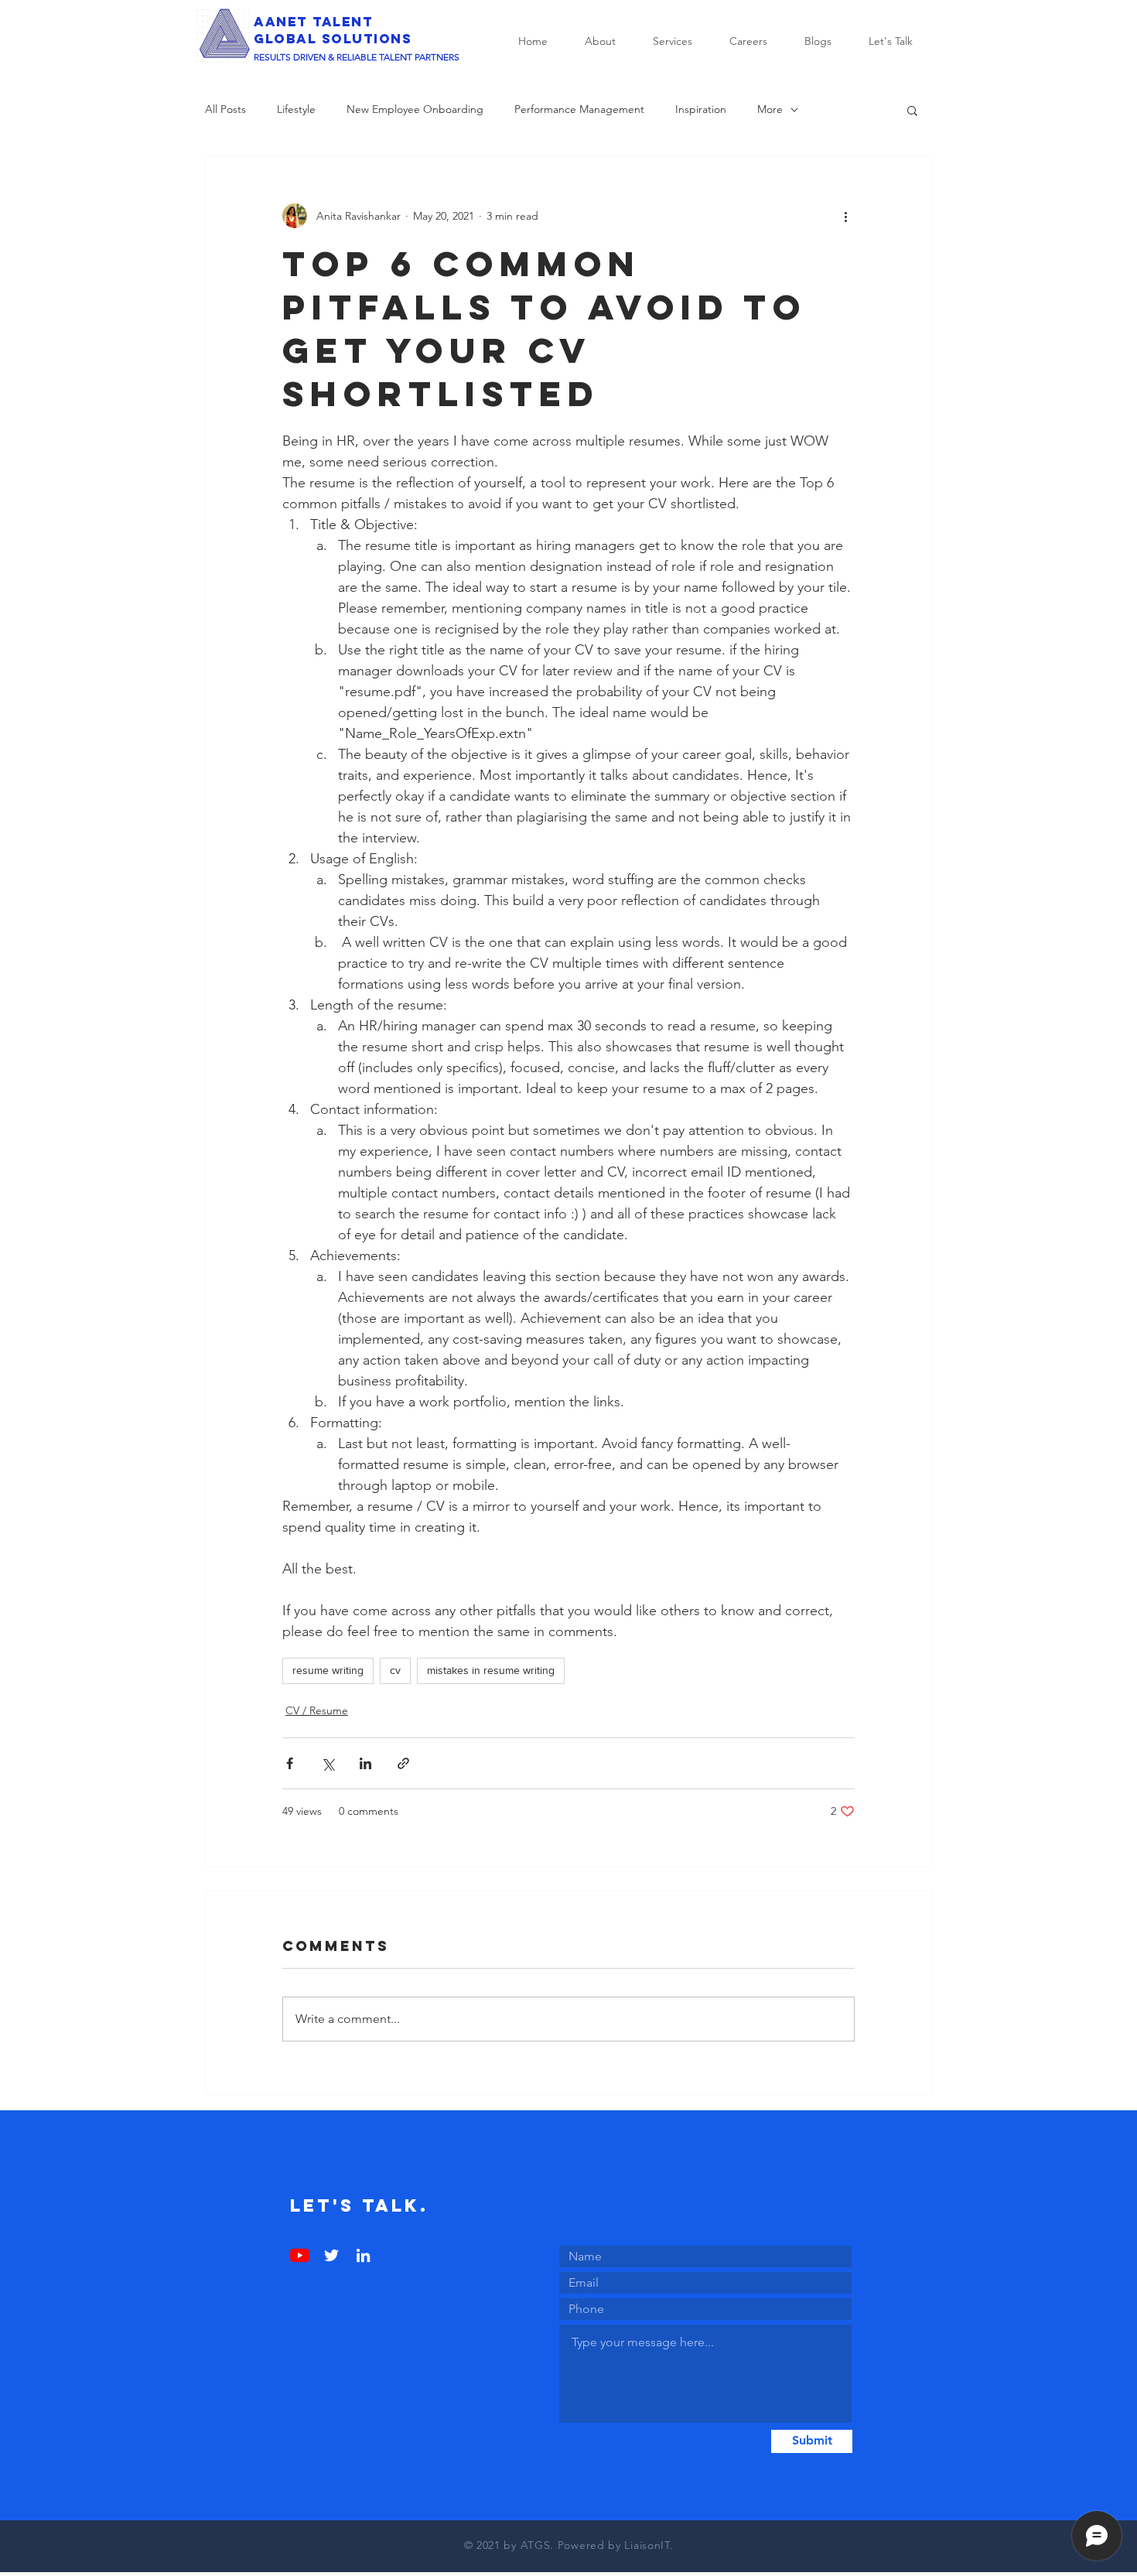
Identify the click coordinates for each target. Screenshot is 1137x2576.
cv (395, 1670)
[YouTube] (300, 2255)
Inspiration (701, 109)
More (770, 109)
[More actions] (845, 216)
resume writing (328, 1670)
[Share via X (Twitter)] (328, 1763)
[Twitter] (331, 2255)
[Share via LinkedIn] (365, 1763)
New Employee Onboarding (415, 109)
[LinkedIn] (363, 2255)
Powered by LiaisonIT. (616, 2545)
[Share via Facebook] (290, 1763)
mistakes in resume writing (491, 1670)
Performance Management (579, 109)
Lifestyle (296, 109)
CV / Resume (317, 1710)
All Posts (225, 109)
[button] (912, 110)
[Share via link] (403, 1763)
